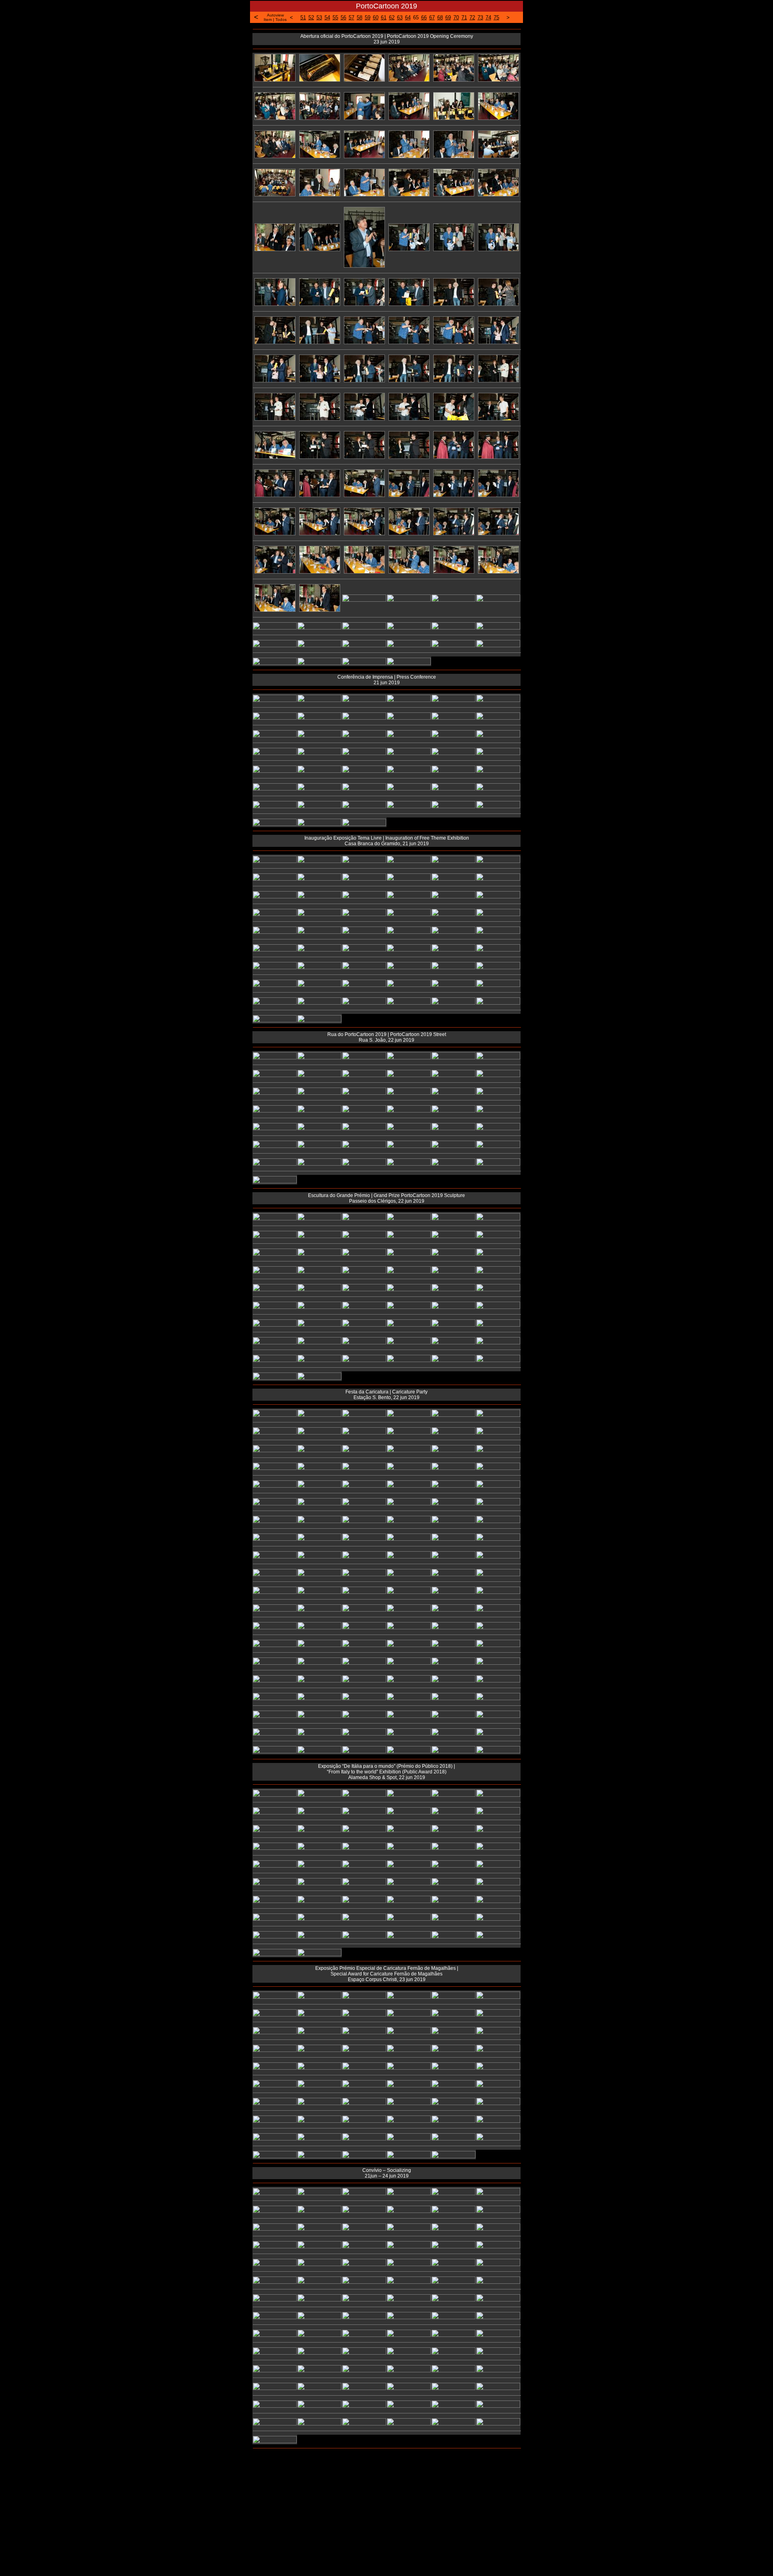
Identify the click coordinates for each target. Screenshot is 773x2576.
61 (384, 18)
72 (472, 18)
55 (335, 18)
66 (424, 18)
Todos (281, 20)
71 (464, 18)
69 (448, 18)
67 (432, 18)
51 (303, 18)
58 (360, 18)
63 (400, 18)
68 (440, 18)
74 (488, 18)
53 (319, 18)
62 (392, 18)
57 (351, 18)
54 (327, 18)
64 (408, 18)
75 (496, 18)
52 (311, 18)
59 (368, 18)
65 (416, 18)
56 (343, 18)
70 (456, 18)
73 (480, 18)
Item (268, 20)
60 (376, 18)
